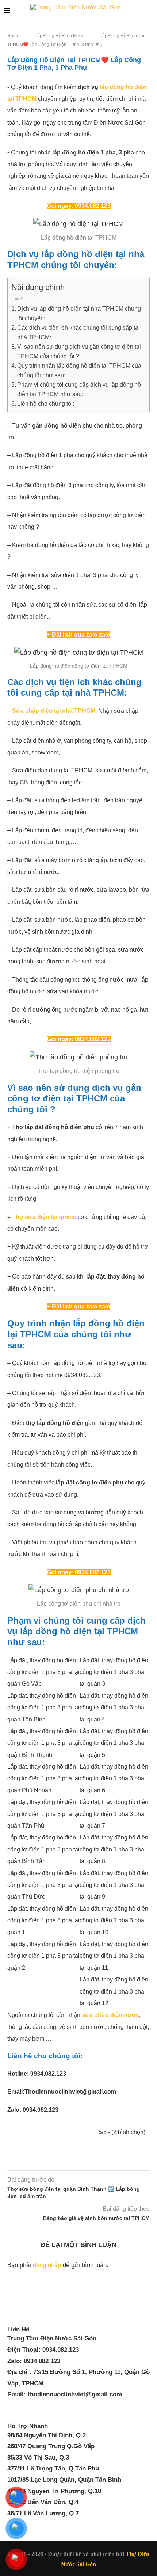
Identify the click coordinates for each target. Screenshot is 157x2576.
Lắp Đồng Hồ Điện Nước (60, 36)
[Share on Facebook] (71, 2160)
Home (13, 36)
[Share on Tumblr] (121, 2160)
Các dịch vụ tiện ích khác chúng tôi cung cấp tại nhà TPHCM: (78, 332)
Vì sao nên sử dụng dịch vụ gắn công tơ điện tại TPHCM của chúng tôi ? (79, 351)
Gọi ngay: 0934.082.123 (79, 206)
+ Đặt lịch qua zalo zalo (79, 635)
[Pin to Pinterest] (97, 2160)
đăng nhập (47, 2265)
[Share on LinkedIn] (109, 2160)
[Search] (150, 11)
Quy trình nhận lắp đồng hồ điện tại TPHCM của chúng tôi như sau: (79, 370)
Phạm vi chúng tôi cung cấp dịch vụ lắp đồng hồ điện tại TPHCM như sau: (79, 389)
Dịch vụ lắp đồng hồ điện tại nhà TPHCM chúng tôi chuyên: (79, 313)
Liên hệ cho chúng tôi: (46, 404)
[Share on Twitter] (85, 2160)
